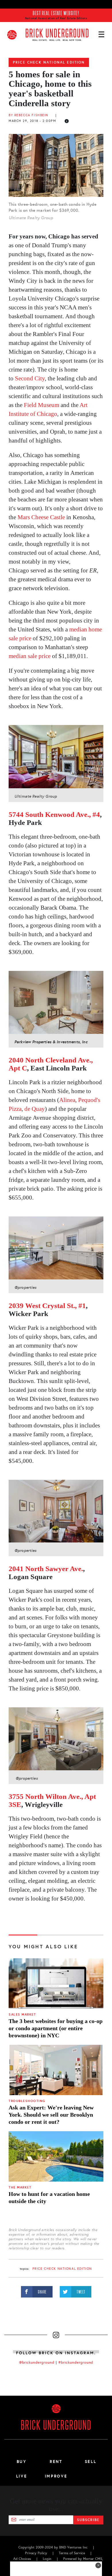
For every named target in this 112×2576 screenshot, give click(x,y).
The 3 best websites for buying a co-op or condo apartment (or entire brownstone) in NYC (56, 2028)
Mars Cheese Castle (41, 517)
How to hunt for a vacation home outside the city (49, 2197)
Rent (56, 2462)
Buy (22, 2462)
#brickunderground (76, 2362)
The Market (20, 2187)
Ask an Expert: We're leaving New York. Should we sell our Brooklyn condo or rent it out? (51, 2115)
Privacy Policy (36, 2553)
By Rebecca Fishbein (29, 115)
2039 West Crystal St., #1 (47, 1306)
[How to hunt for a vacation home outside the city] (56, 2156)
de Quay (35, 1109)
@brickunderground (37, 2362)
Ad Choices (22, 2559)
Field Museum (41, 405)
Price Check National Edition (49, 62)
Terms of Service (72, 2553)
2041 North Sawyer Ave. (46, 1569)
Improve (56, 2476)
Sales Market (22, 2015)
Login (47, 2559)
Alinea (67, 1100)
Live (22, 2476)
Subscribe (88, 2520)
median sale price (30, 656)
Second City (30, 378)
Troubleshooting (27, 2101)
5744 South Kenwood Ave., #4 (54, 814)
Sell (91, 2462)
